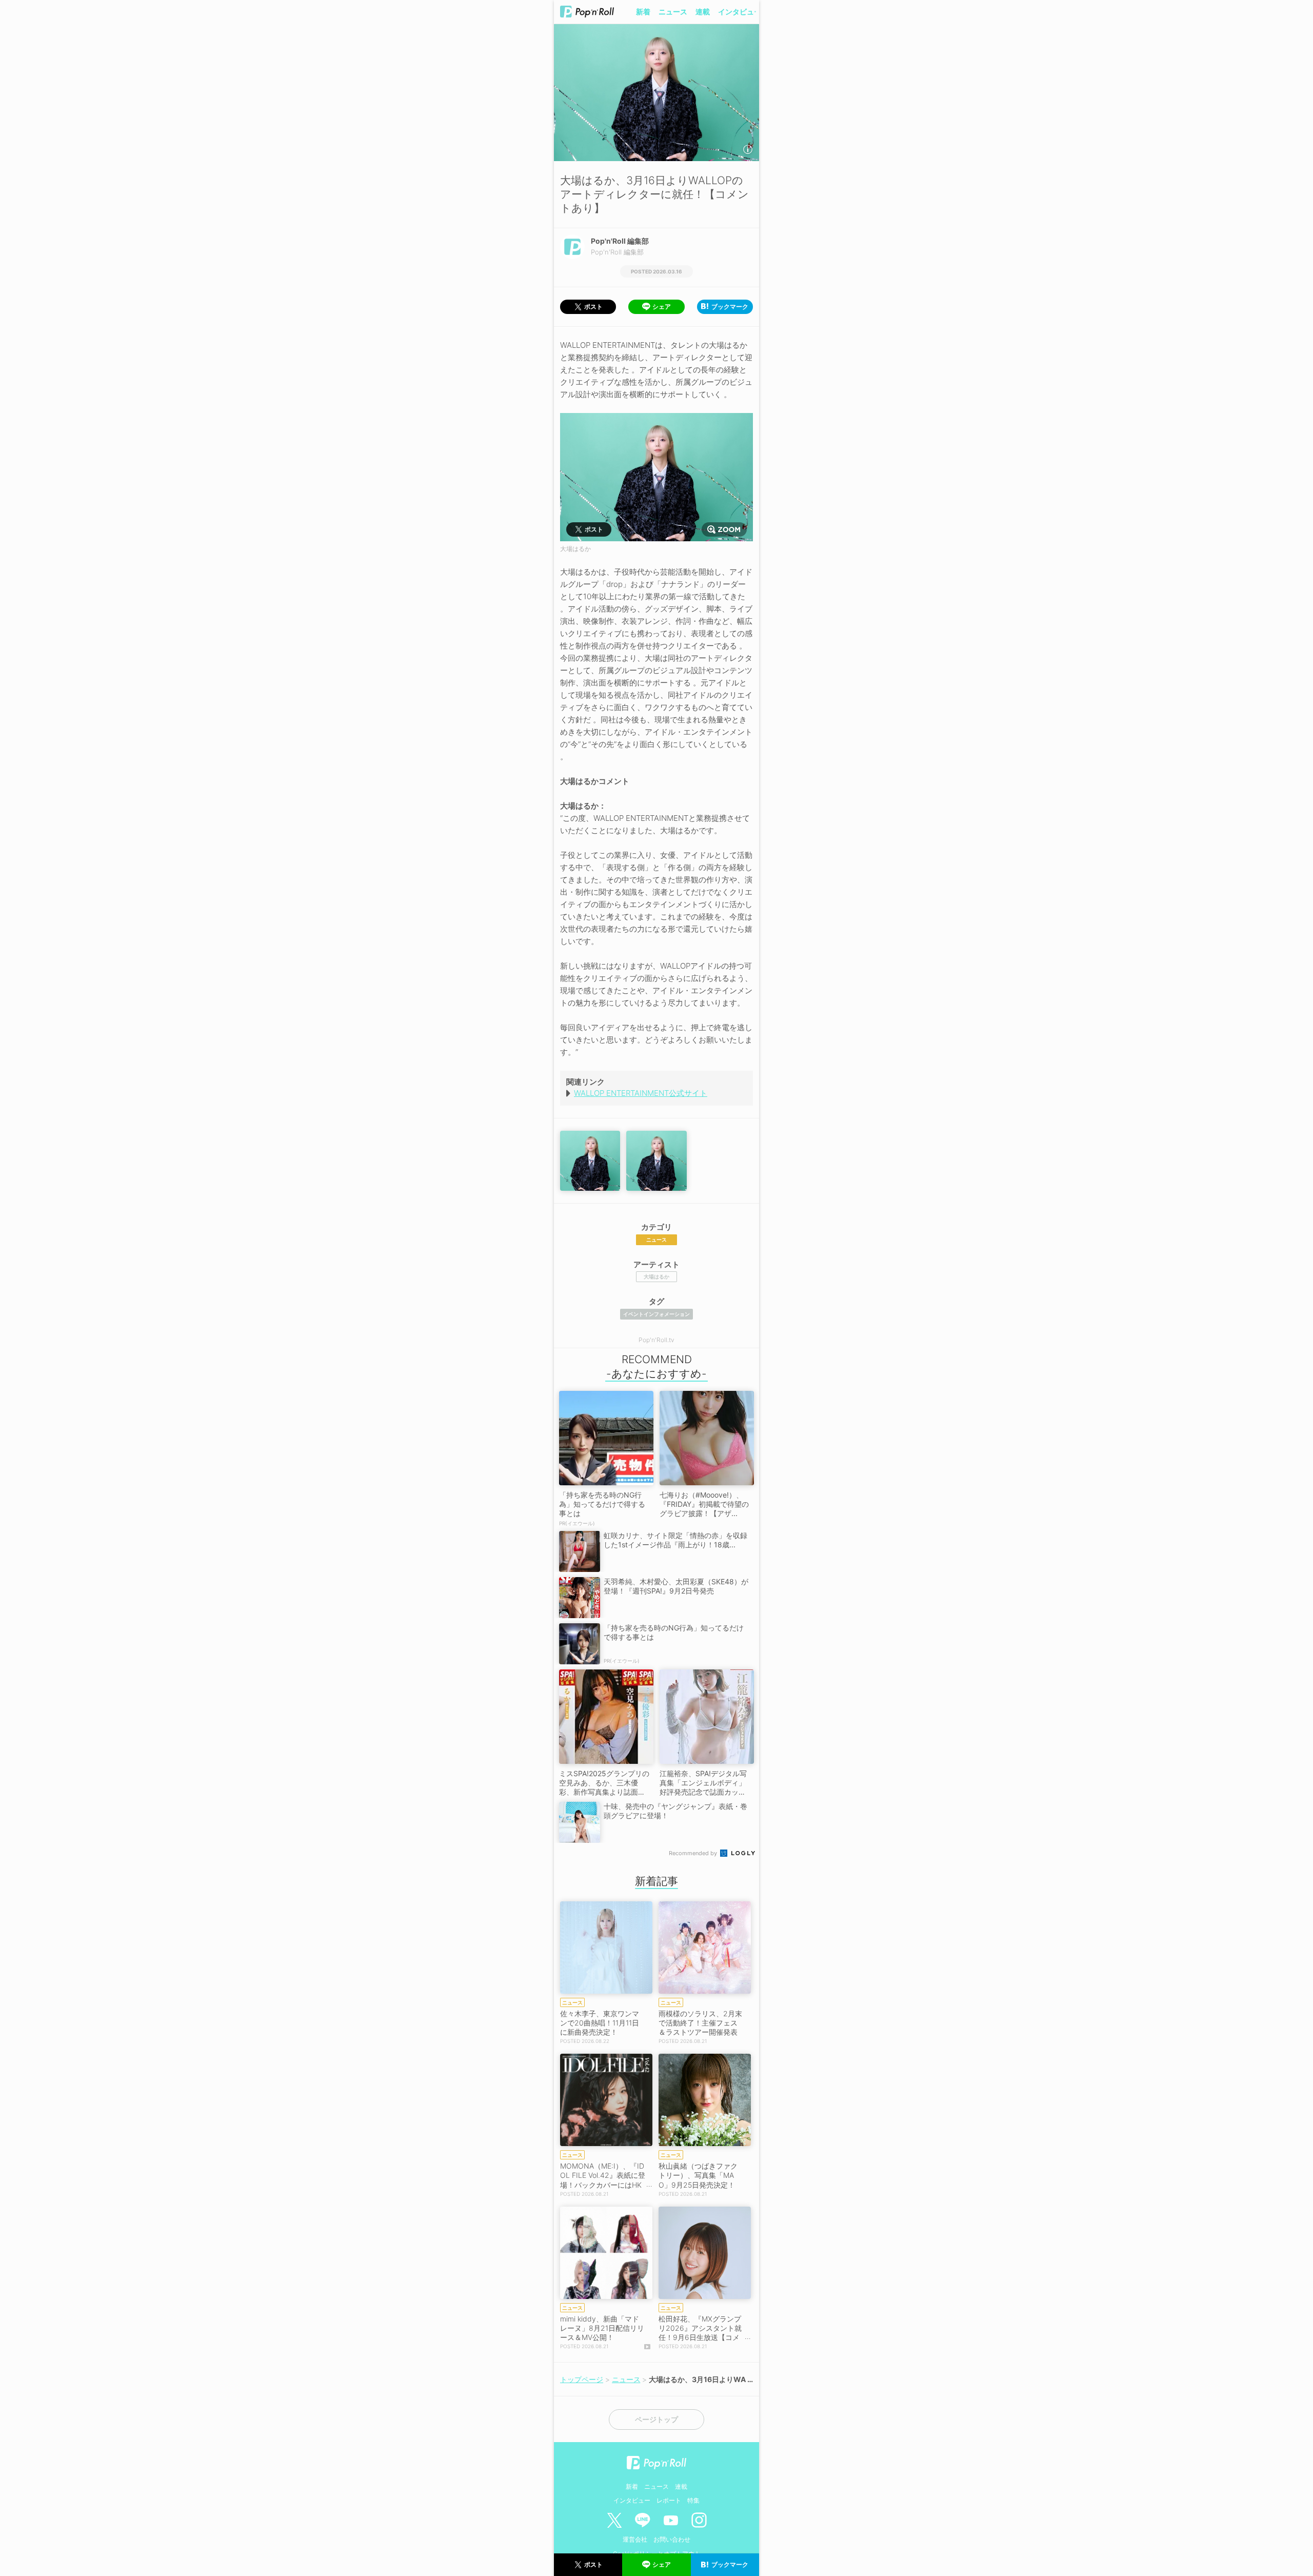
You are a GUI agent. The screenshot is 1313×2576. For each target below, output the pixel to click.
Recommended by (694, 1853)
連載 (703, 12)
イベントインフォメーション (656, 1314)
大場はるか (656, 1276)
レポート (669, 2500)
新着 (643, 12)
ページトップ (656, 2420)
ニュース (673, 12)
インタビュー (740, 12)
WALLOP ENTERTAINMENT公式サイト (641, 1093)
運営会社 (635, 2539)
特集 (693, 2500)
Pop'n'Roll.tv (656, 1340)
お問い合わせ (672, 2539)
